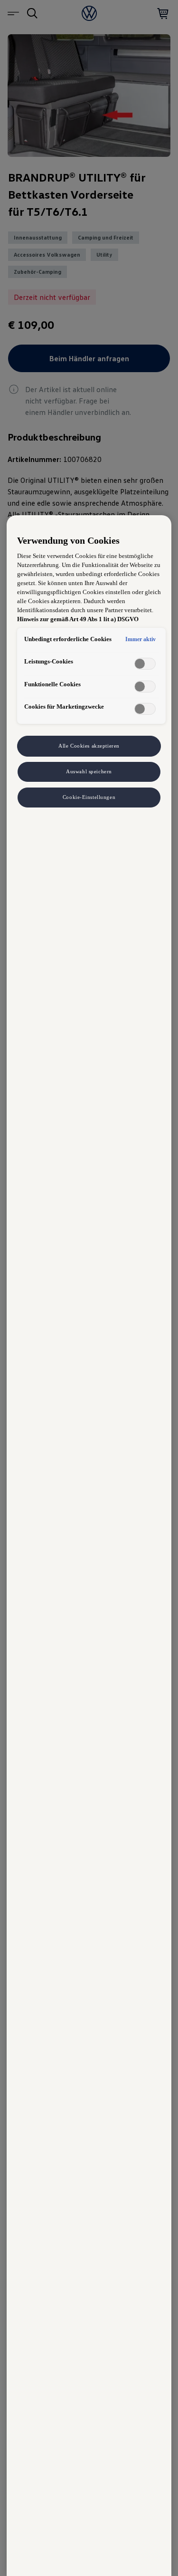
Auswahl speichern (89, 771)
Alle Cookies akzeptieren (89, 746)
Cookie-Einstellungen (89, 797)
